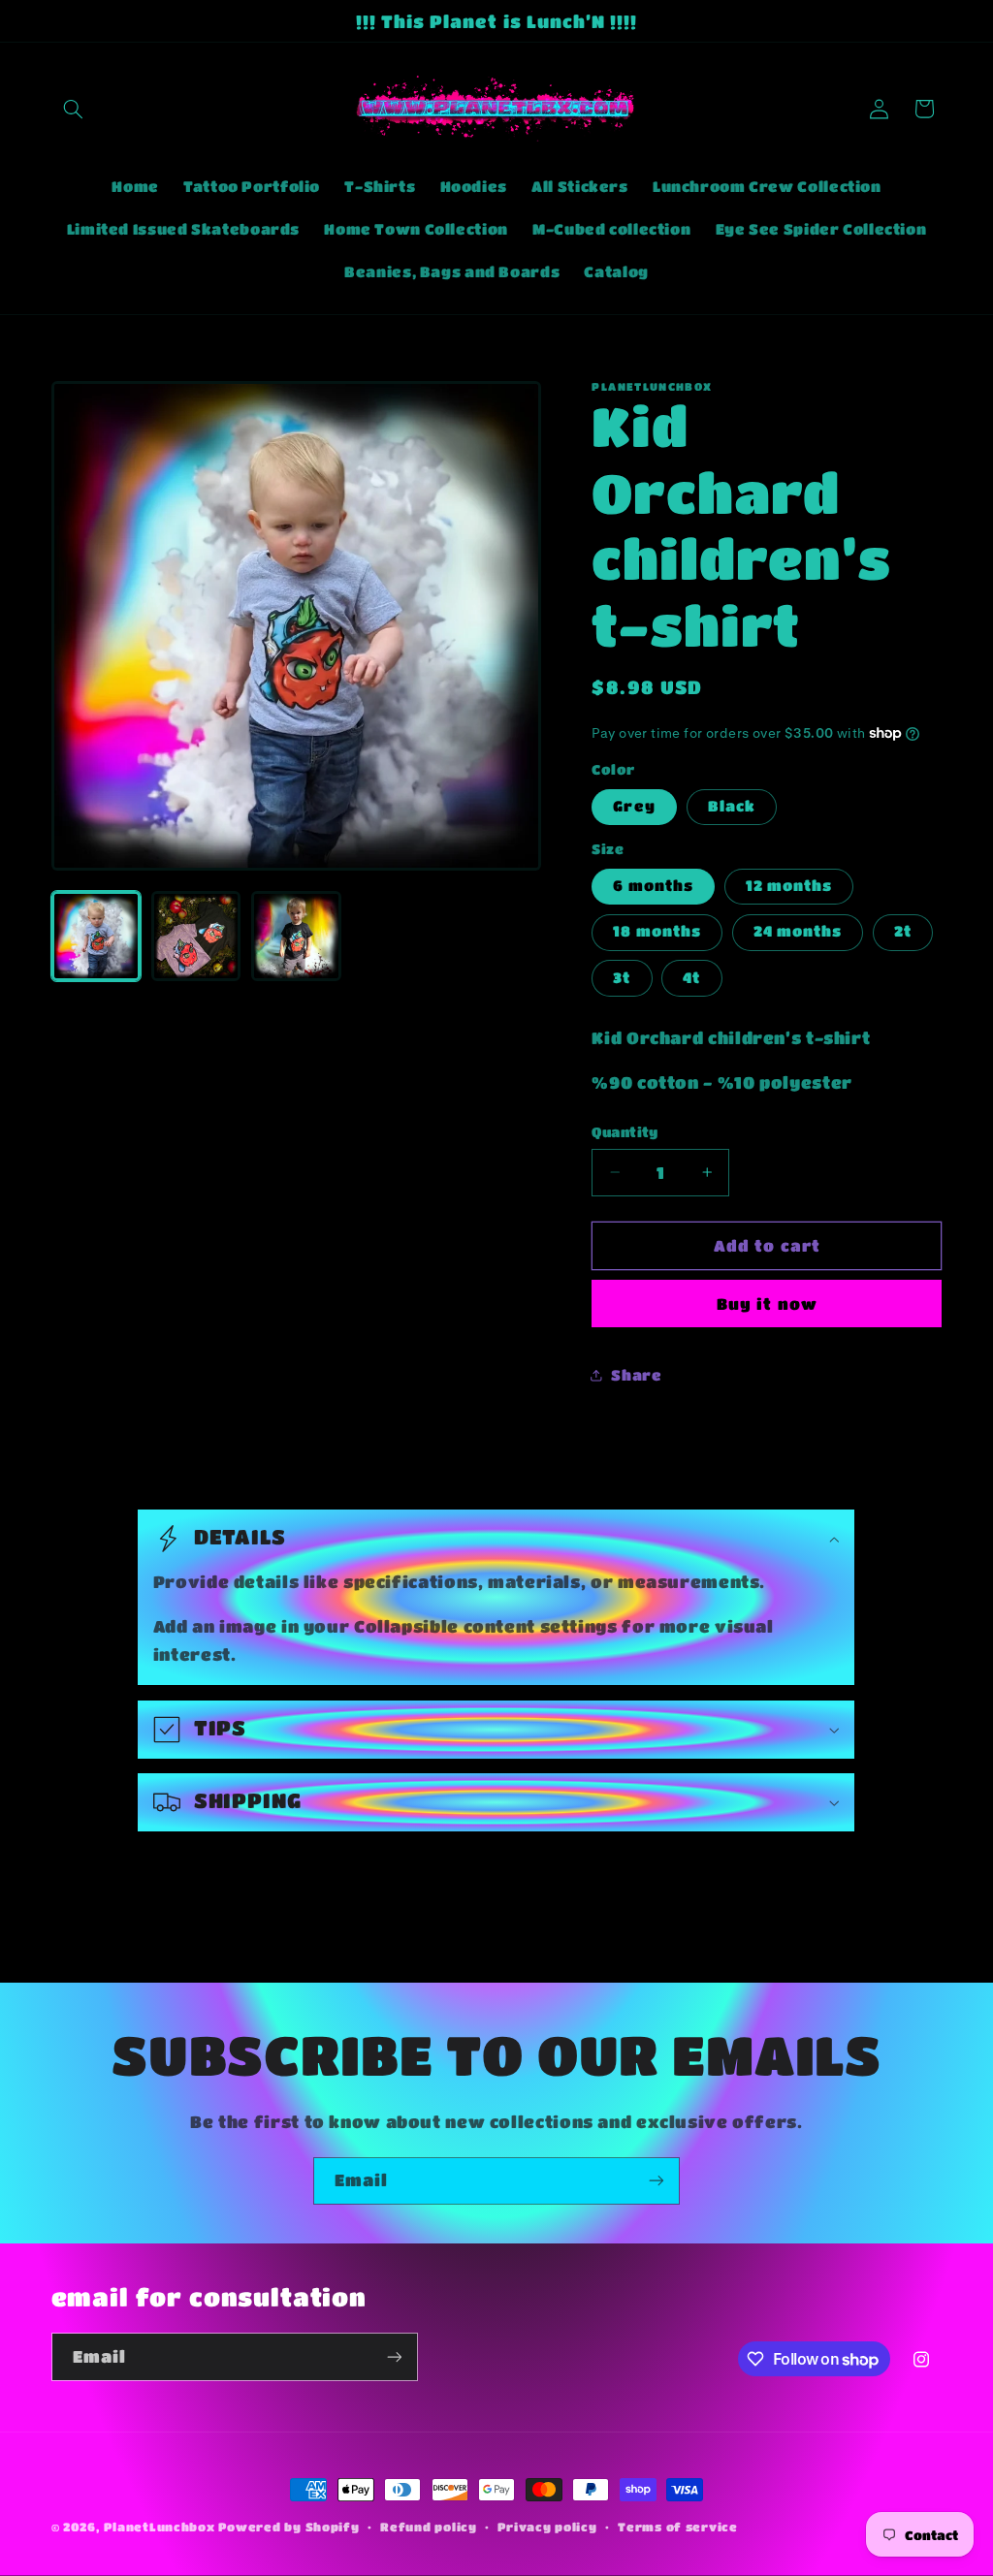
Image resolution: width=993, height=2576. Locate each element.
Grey (634, 806)
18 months (657, 931)
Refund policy (429, 2527)
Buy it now (767, 1304)
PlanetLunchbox (159, 2527)
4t (691, 978)
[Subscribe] (657, 2181)
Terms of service (678, 2527)
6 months (653, 886)
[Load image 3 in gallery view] (296, 936)
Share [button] (636, 1375)
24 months (798, 931)
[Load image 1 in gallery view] (96, 936)
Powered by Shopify (288, 2527)
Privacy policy (547, 2527)
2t (903, 931)
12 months (789, 886)
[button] (74, 109)
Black (732, 806)
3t (622, 978)
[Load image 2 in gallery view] (196, 936)
